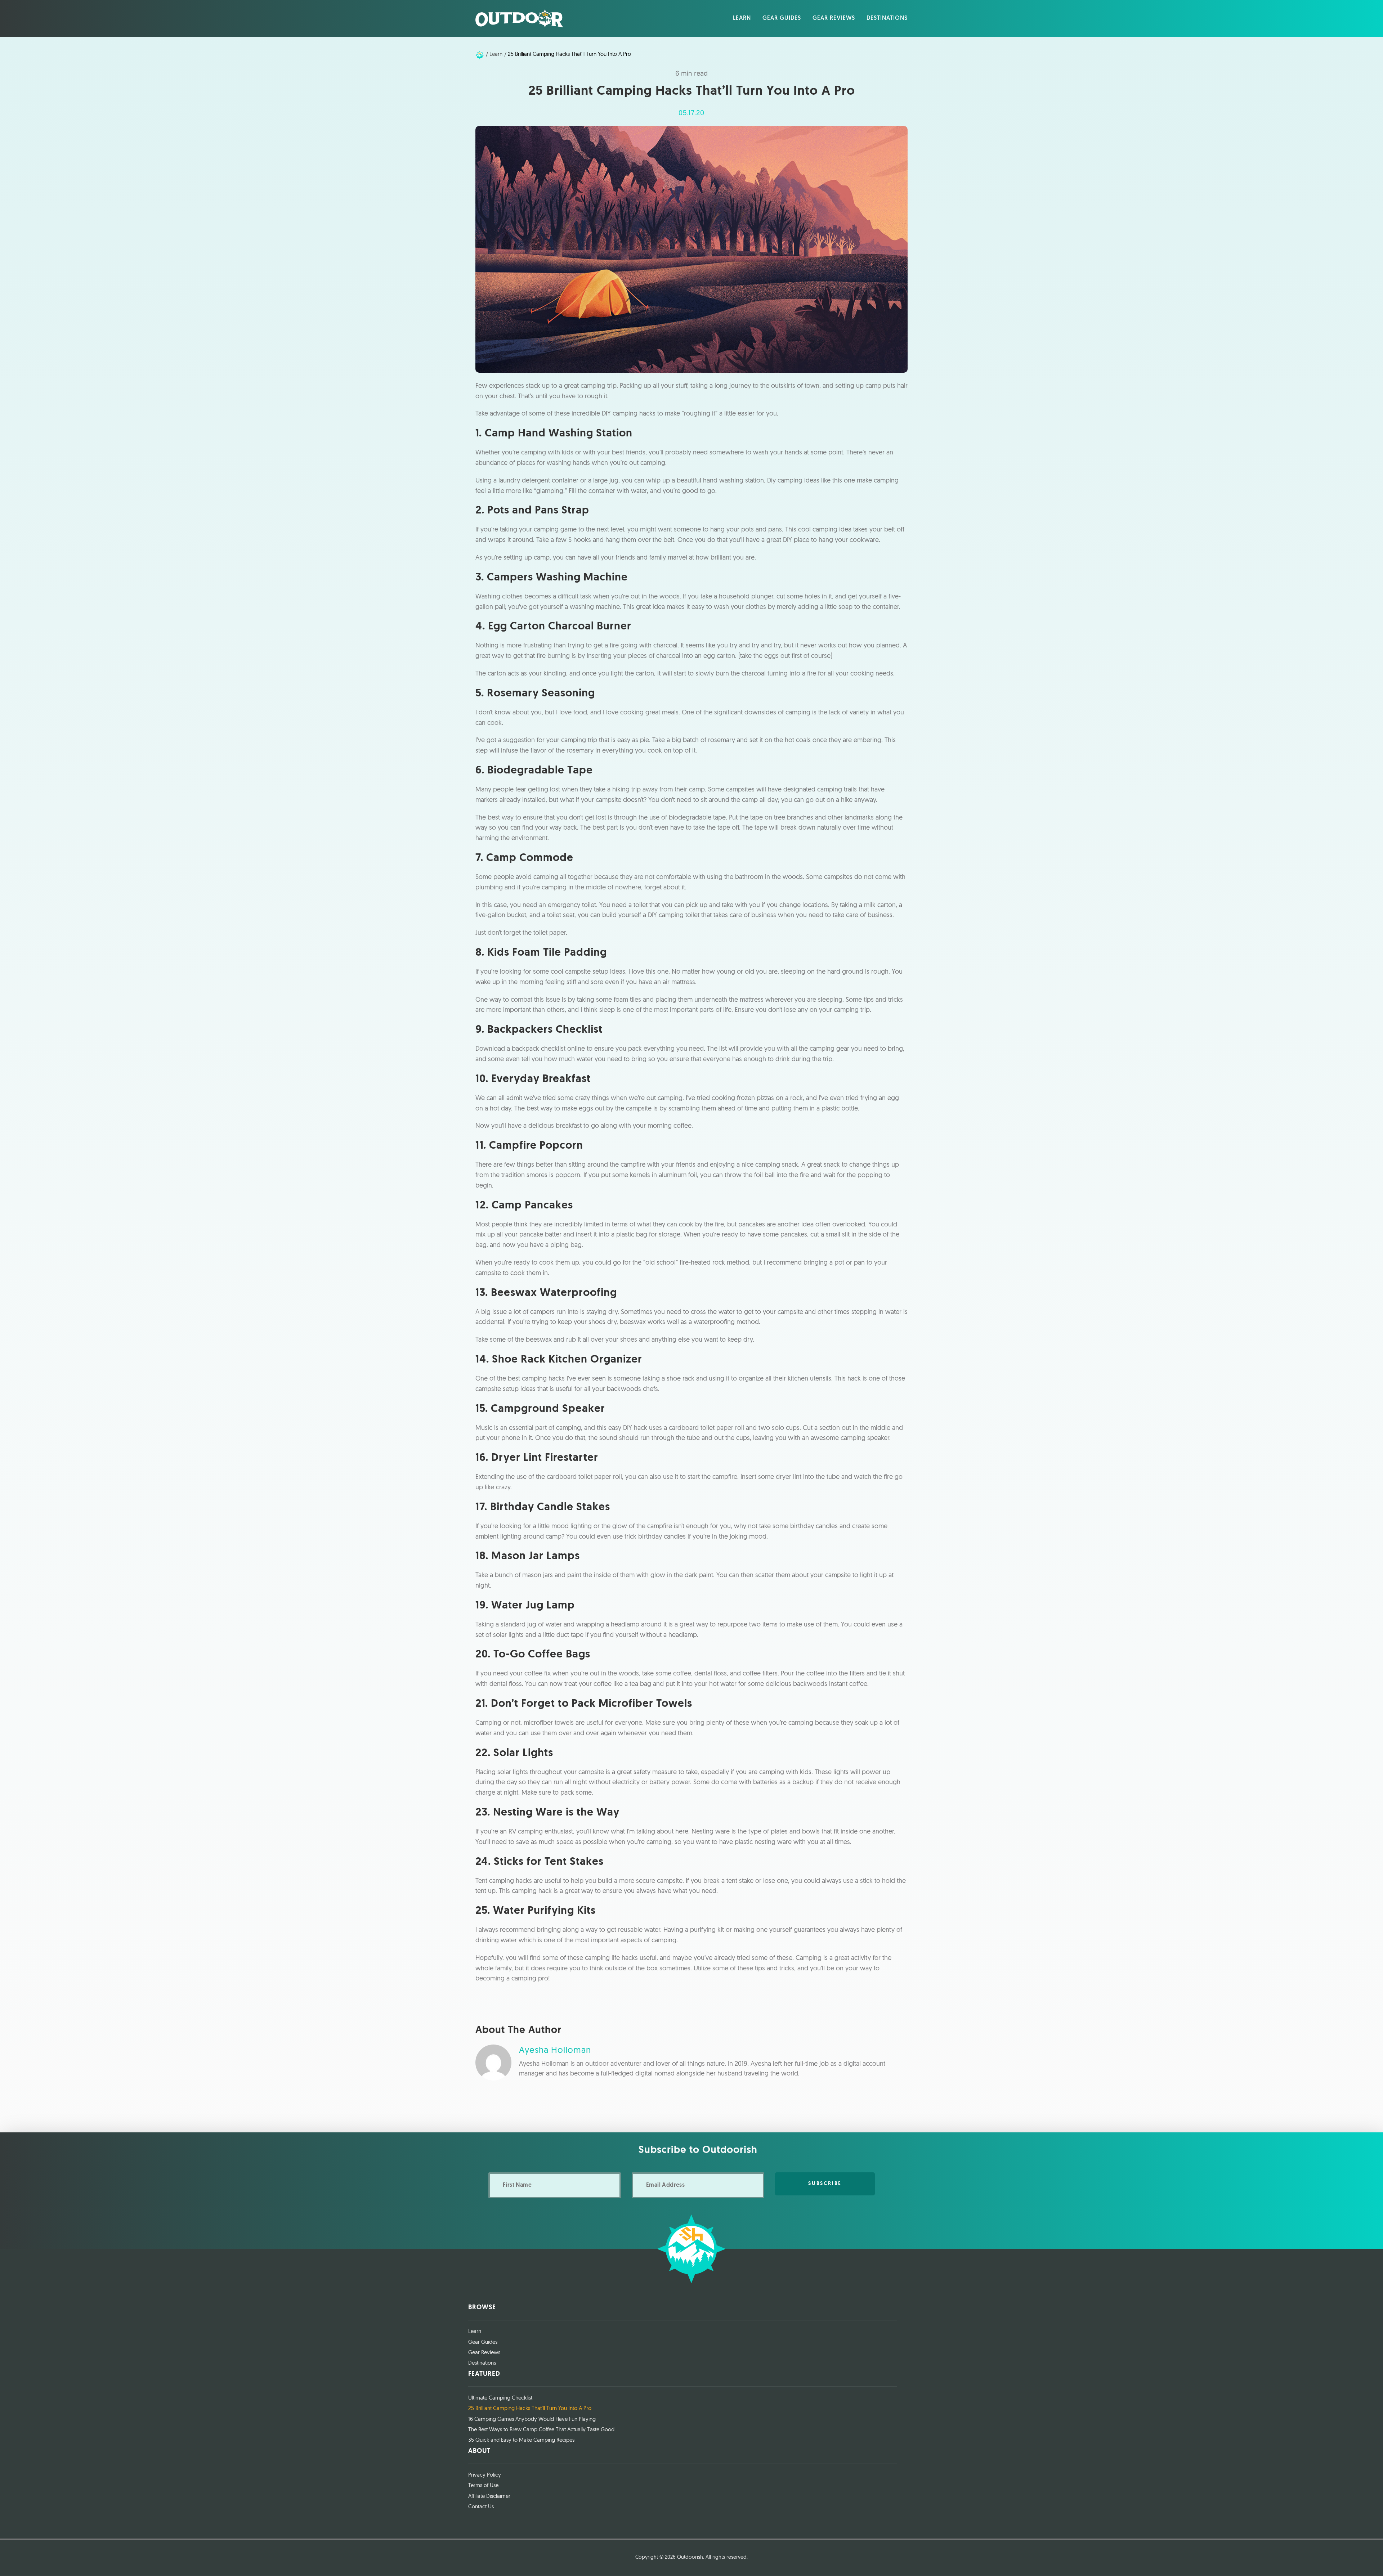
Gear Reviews (484, 2353)
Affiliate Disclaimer (489, 2497)
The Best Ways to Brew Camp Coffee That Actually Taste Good (541, 2430)
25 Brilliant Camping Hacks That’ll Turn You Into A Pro (530, 2409)
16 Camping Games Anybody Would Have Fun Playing (532, 2420)
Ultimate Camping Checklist (500, 2398)
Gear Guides (483, 2342)
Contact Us (481, 2507)
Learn (475, 2332)
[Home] (480, 55)
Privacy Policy (485, 2475)
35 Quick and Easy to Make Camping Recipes (521, 2440)
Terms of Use (483, 2486)
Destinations (482, 2363)
